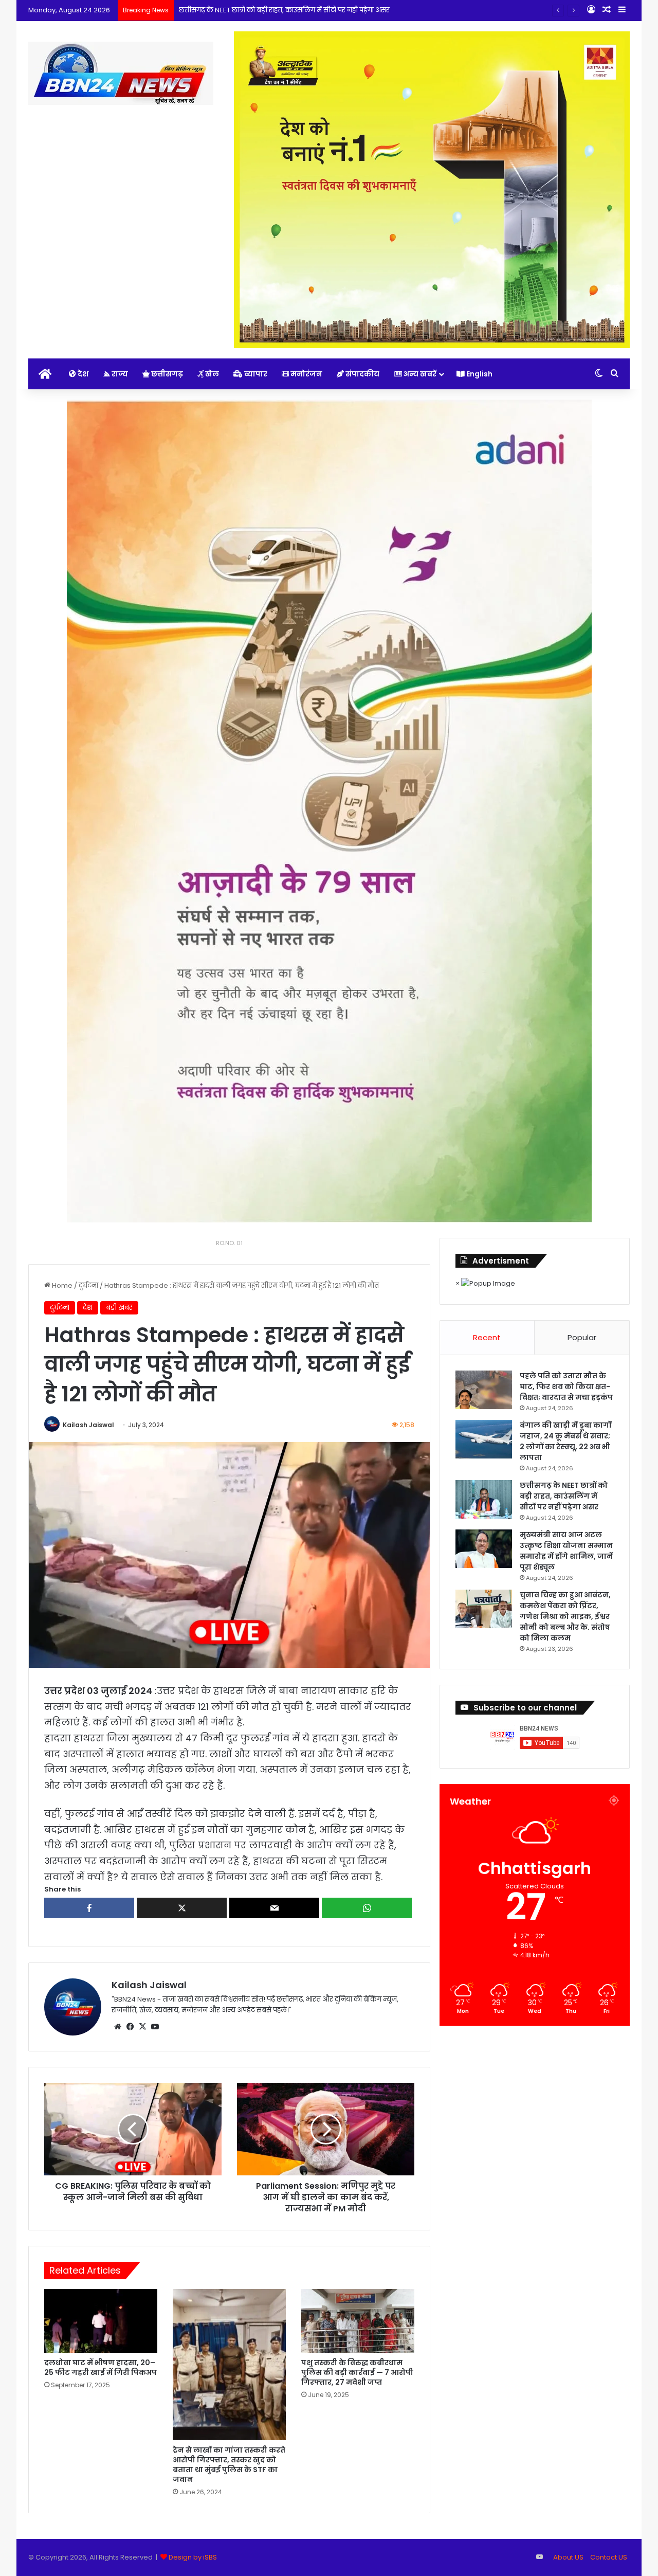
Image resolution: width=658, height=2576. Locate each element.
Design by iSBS (193, 2557)
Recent (487, 1337)
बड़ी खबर (119, 1308)
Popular (582, 1337)
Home (61, 1285)
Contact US (609, 2557)
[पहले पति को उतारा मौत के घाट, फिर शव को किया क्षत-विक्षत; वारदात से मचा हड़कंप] (484, 1390)
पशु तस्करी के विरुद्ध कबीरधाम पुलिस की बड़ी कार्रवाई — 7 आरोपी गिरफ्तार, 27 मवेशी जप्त (357, 2372)
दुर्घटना (88, 1285)
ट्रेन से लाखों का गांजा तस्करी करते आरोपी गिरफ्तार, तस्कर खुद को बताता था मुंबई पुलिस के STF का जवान (229, 2465)
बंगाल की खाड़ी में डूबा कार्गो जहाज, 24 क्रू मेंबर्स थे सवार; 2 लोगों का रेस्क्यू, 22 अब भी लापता (565, 1441)
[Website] (118, 2027)
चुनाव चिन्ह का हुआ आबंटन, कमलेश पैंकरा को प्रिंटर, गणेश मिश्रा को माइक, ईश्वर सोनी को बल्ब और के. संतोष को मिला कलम (565, 1616)
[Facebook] (130, 2027)
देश (82, 374)
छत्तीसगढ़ (166, 374)
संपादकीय (362, 374)
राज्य (119, 374)
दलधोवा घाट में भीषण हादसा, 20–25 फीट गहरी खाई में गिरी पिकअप (100, 2367)
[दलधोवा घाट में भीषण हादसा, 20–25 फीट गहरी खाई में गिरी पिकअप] (101, 2321)
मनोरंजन (306, 374)
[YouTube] (155, 2027)
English (479, 374)
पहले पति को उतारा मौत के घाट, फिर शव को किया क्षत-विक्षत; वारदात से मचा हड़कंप (566, 1386)
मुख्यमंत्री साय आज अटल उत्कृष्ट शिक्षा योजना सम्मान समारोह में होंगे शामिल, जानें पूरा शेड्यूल (566, 1551)
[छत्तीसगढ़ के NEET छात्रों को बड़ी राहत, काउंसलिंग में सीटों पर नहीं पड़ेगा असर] (484, 1499)
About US (568, 2557)
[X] (142, 2027)
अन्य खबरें (419, 374)
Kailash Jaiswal (88, 1425)
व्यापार (255, 374)
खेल (211, 374)
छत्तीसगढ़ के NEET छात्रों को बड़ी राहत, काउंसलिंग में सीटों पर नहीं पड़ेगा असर (284, 10)
